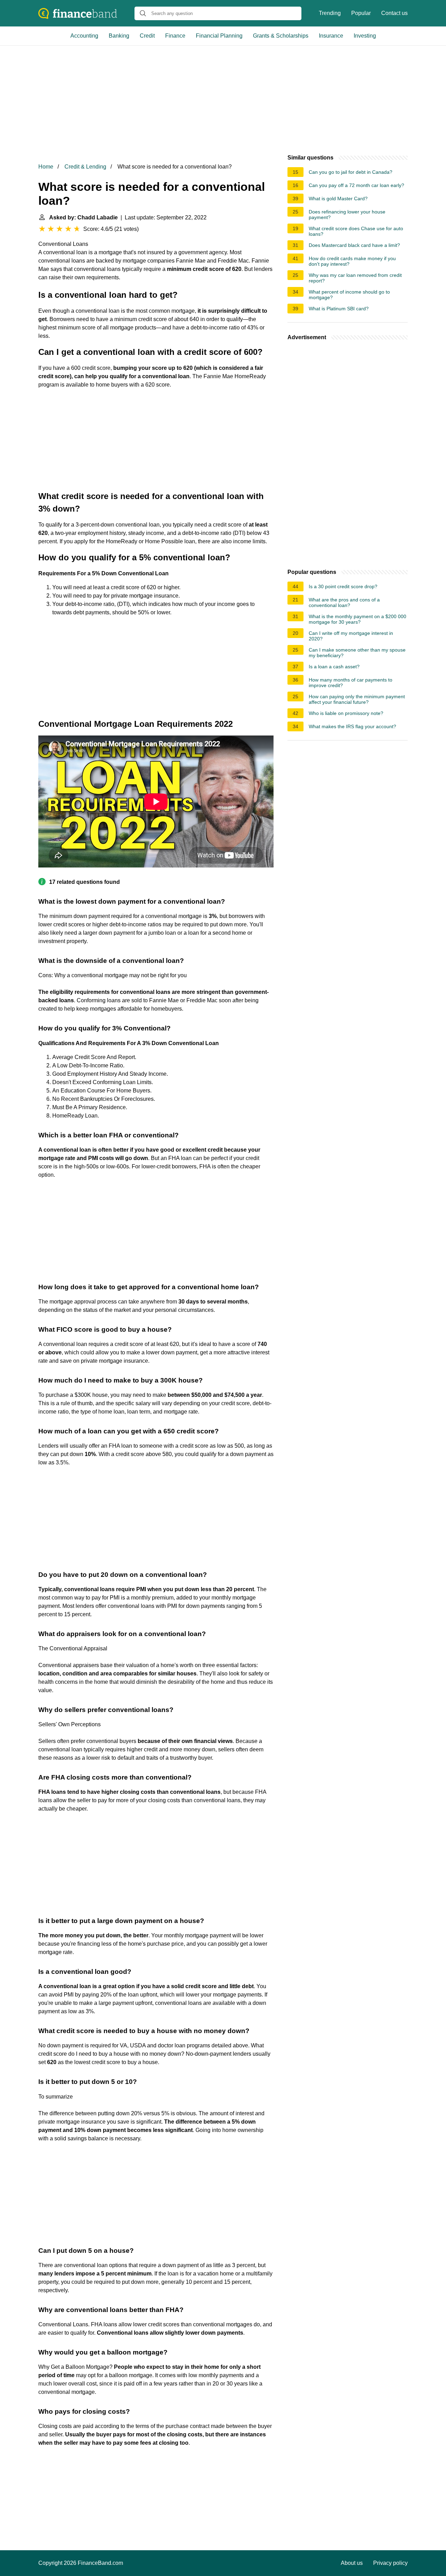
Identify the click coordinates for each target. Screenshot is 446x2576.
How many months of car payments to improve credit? (351, 683)
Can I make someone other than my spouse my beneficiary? (357, 653)
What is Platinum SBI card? (339, 309)
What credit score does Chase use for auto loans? (356, 231)
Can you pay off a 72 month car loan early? (356, 185)
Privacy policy (390, 2563)
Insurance (331, 36)
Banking (119, 36)
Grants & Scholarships (281, 36)
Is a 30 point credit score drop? (343, 586)
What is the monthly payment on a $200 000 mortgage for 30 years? (357, 619)
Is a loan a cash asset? (334, 667)
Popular (361, 13)
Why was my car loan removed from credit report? (355, 278)
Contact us (394, 13)
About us (352, 2563)
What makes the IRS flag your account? (352, 726)
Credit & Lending (85, 167)
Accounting (84, 36)
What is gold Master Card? (338, 199)
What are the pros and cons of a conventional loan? (344, 602)
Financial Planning (219, 36)
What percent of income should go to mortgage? (349, 295)
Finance (175, 36)
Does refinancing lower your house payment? (347, 215)
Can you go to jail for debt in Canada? (351, 172)
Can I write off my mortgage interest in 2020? (351, 636)
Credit (147, 36)
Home (46, 167)
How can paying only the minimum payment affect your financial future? (357, 699)
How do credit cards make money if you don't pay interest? (352, 261)
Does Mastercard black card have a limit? (354, 245)
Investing (365, 36)
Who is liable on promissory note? (346, 713)
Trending (330, 13)
